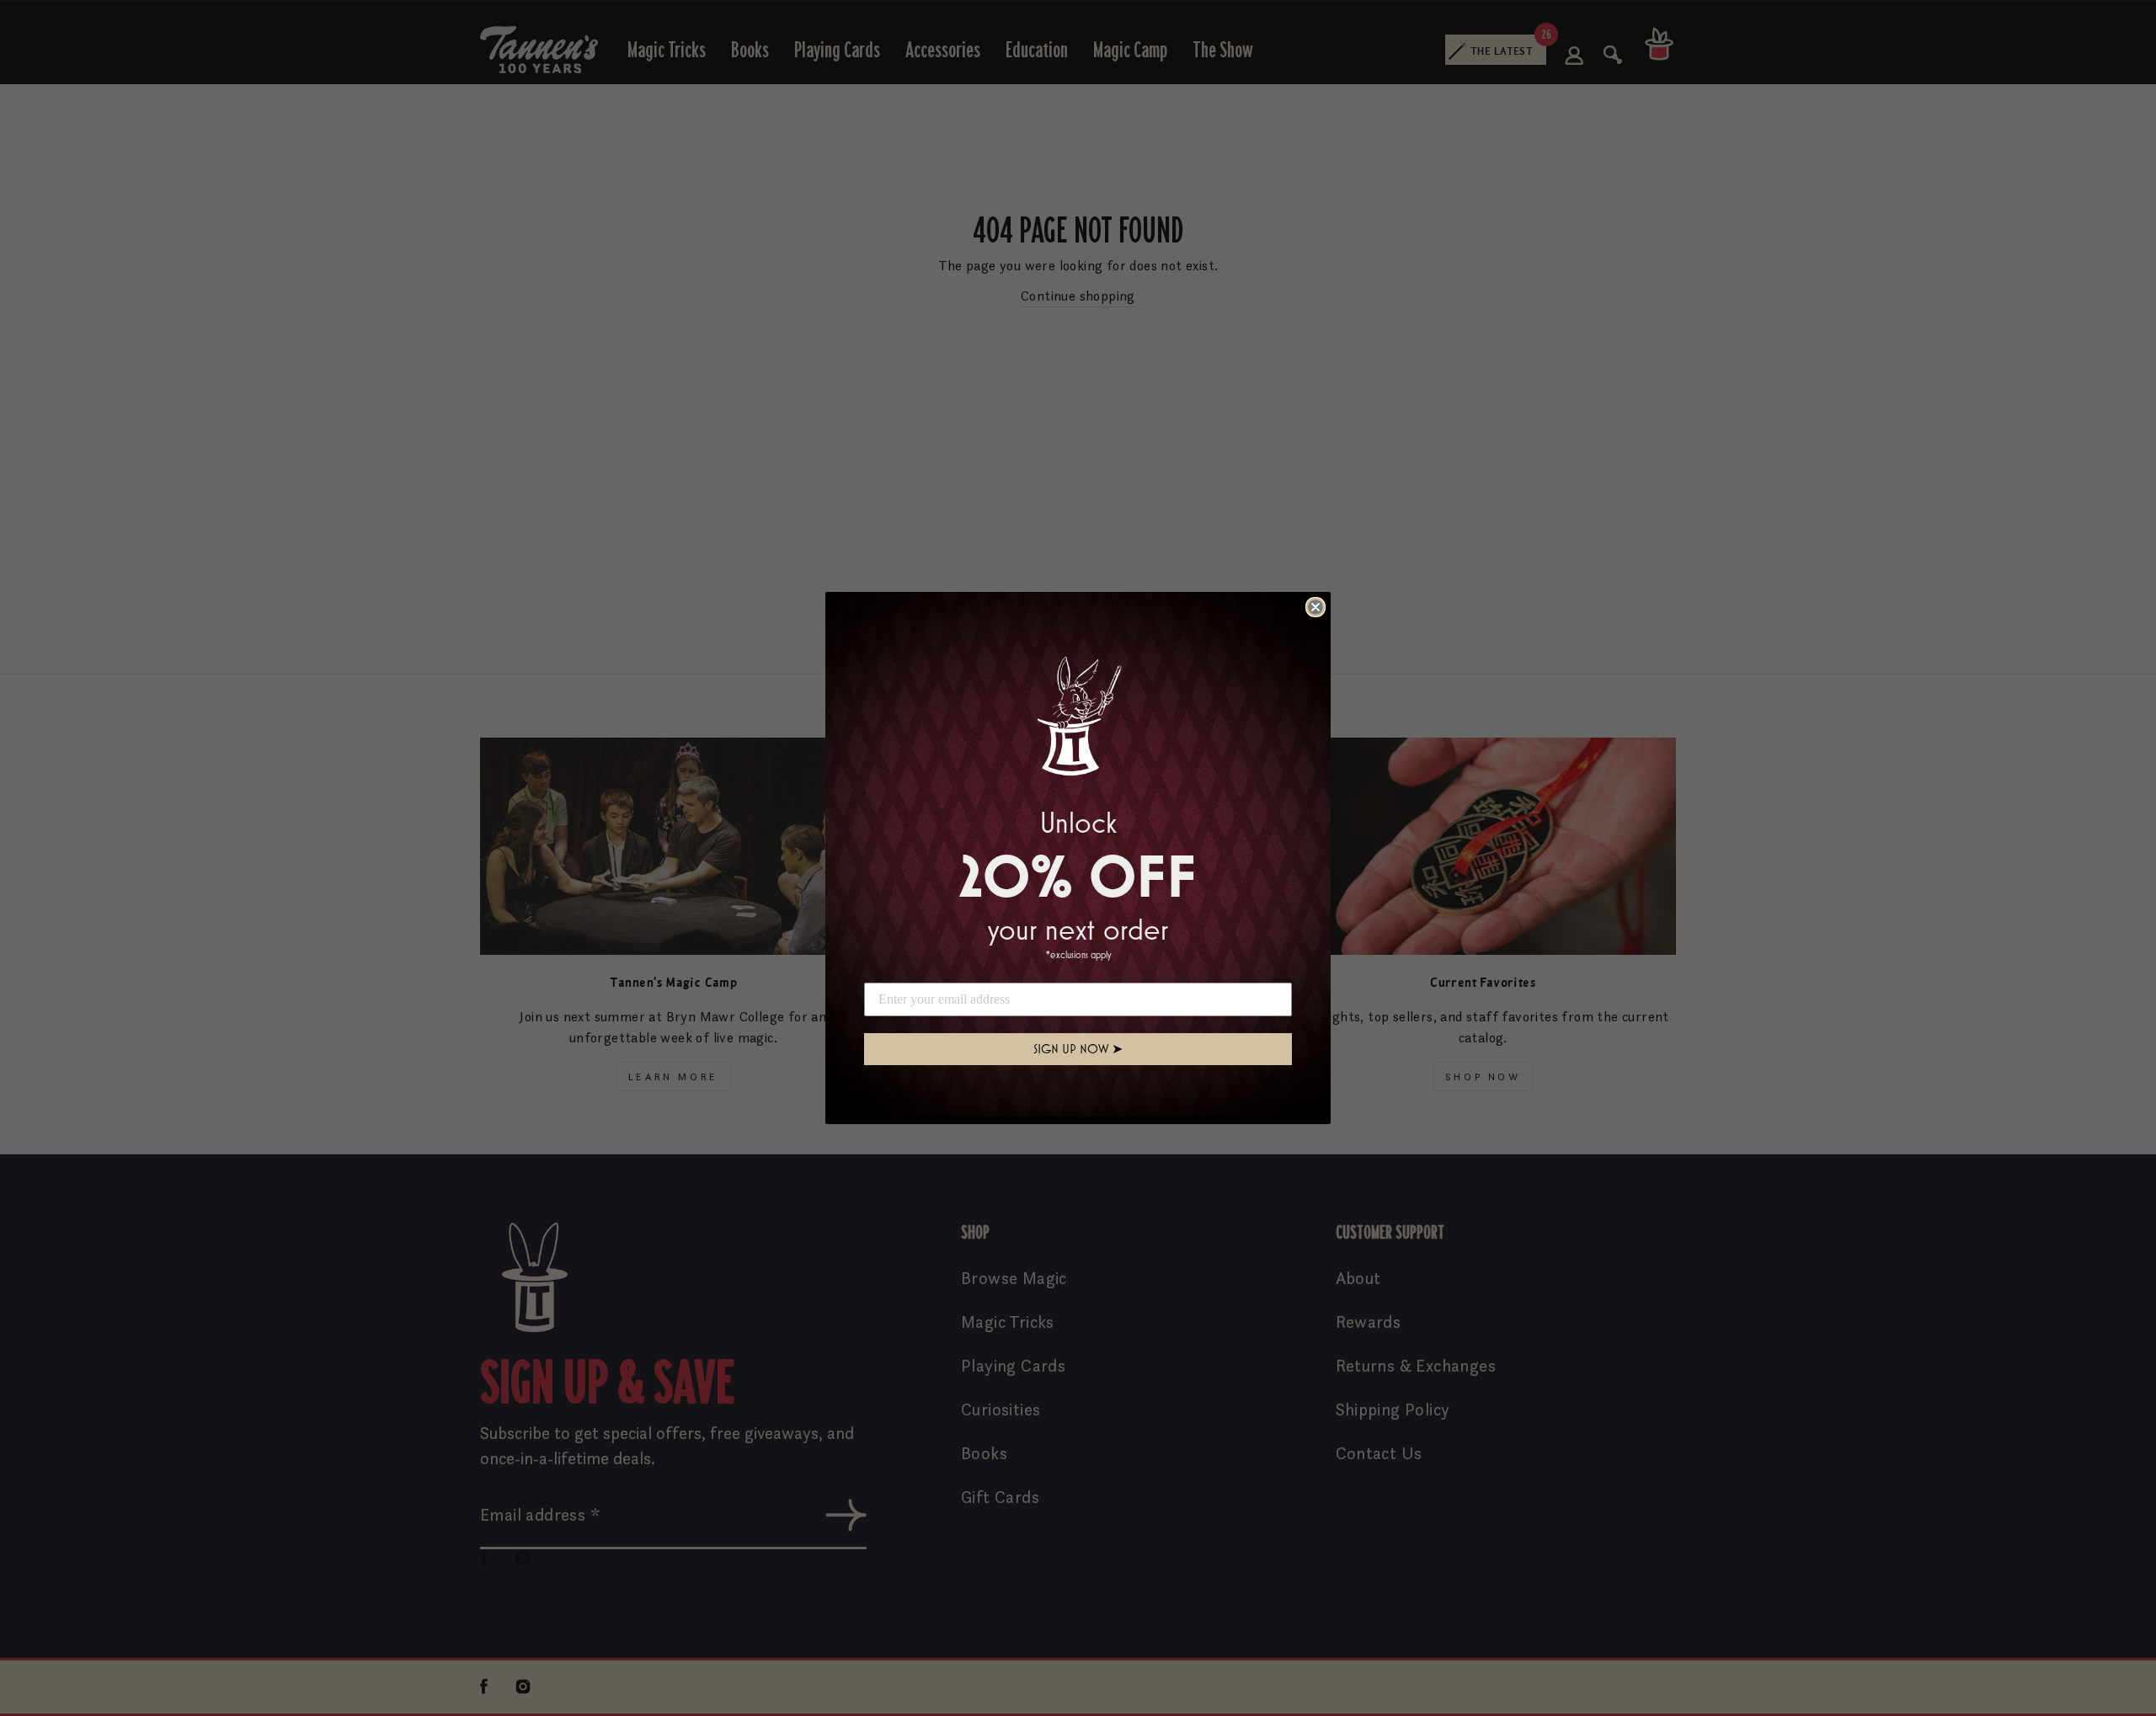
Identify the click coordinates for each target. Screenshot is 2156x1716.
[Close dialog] (1315, 607)
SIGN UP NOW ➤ (1078, 1049)
